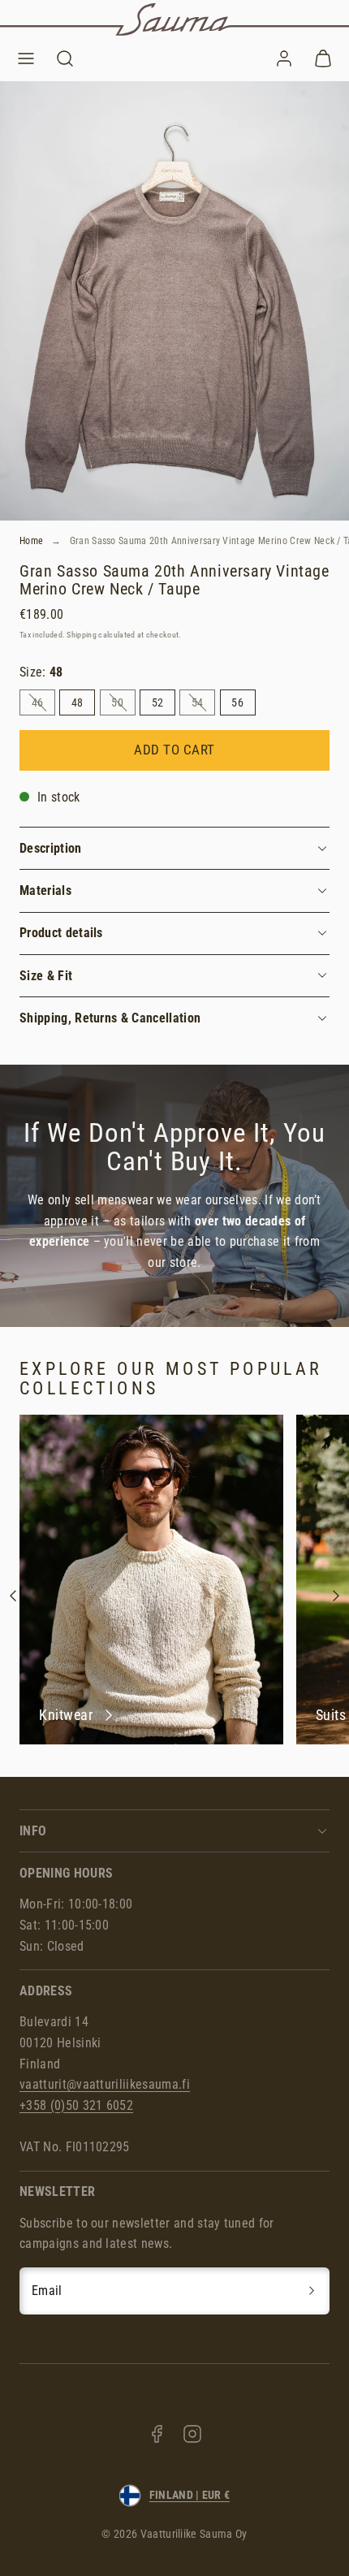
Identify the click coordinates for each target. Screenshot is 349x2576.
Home (31, 541)
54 (203, 705)
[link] (284, 58)
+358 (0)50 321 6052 (76, 2105)
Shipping (82, 635)
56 (237, 702)
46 (43, 705)
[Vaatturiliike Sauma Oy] (174, 19)
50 (123, 705)
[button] (26, 58)
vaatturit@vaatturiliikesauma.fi (105, 2084)
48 (78, 702)
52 (158, 702)
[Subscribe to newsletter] (312, 2291)
